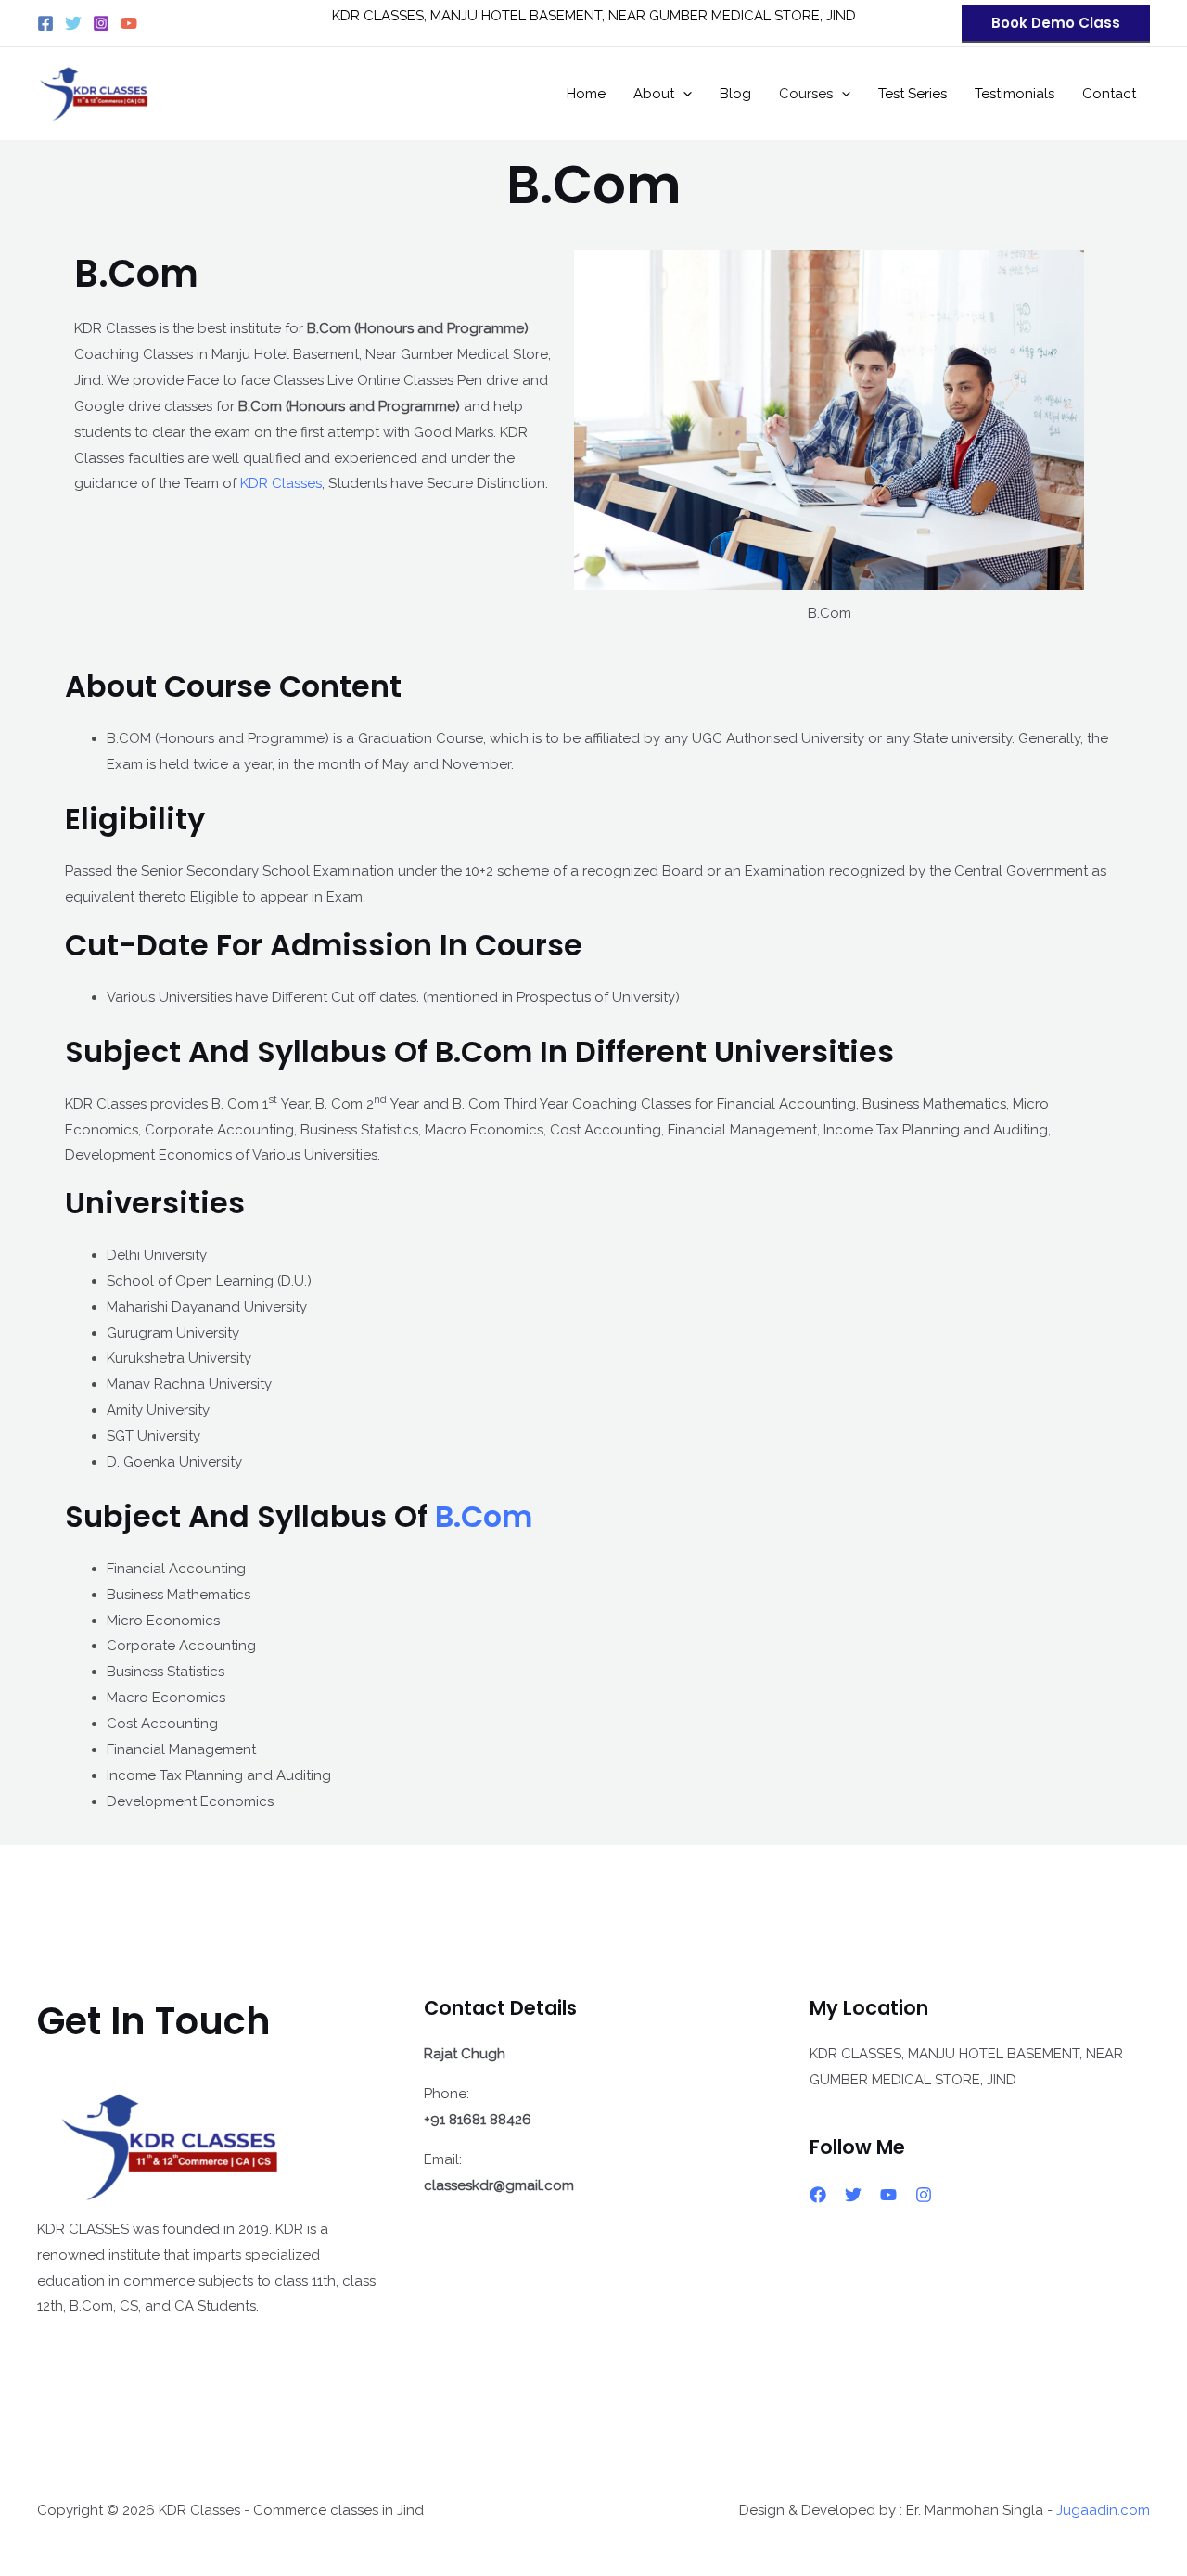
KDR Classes (281, 483)
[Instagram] (101, 23)
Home (586, 94)
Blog (735, 94)
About (654, 94)
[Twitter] (73, 23)
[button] (1056, 24)
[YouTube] (129, 23)
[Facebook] (45, 23)
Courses (806, 94)
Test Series (913, 94)
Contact (1109, 94)
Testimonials (1015, 94)
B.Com (484, 1516)
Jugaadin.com (1103, 2510)
